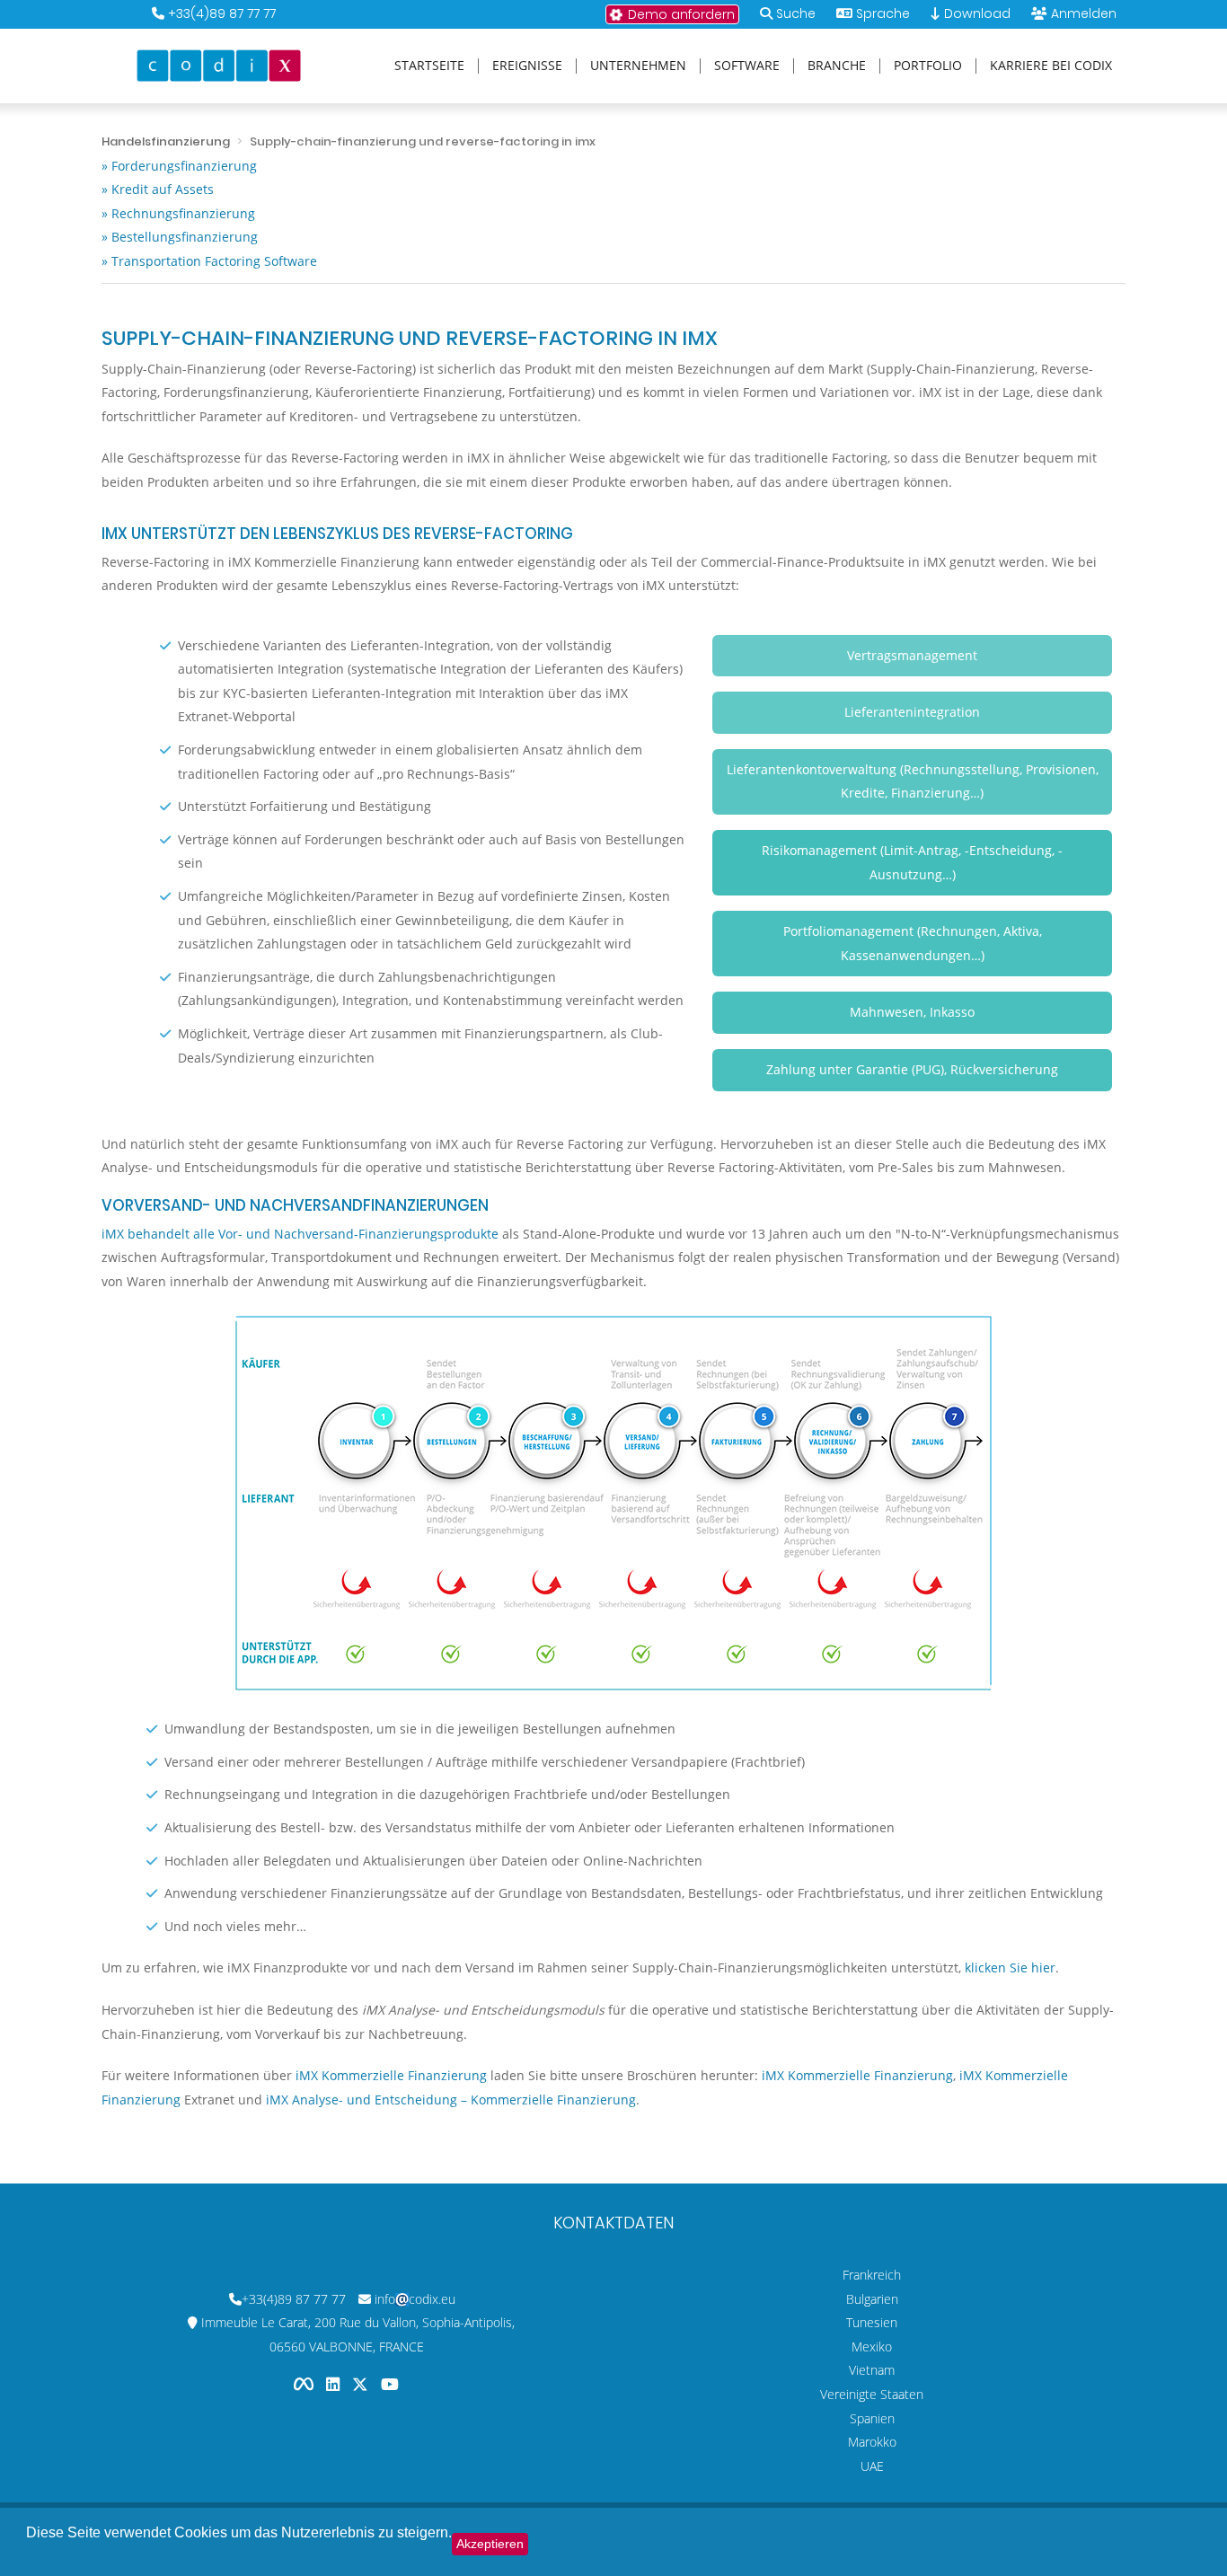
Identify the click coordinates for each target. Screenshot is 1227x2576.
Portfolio (928, 66)
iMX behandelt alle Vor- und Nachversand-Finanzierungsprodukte (300, 1234)
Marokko (872, 2442)
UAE (872, 2466)
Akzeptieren (490, 2544)
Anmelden (1084, 13)
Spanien (872, 2418)
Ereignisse (527, 66)
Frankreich (872, 2275)
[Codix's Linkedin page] (335, 2383)
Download (975, 13)
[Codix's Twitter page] (362, 2383)
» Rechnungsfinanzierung (178, 213)
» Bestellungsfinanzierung (180, 237)
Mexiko (872, 2347)
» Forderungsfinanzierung (179, 166)
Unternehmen (638, 66)
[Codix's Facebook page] (305, 2383)
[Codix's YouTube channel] (390, 2383)
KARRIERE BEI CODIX (1051, 66)
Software (747, 66)
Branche (837, 66)
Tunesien (872, 2322)
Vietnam (872, 2370)
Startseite (429, 66)
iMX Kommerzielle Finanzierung (391, 2075)
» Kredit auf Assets (158, 189)
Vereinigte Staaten (872, 2394)
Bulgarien (872, 2299)
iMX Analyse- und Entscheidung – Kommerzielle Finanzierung (451, 2100)
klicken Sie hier (1010, 1967)
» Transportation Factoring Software (209, 261)
